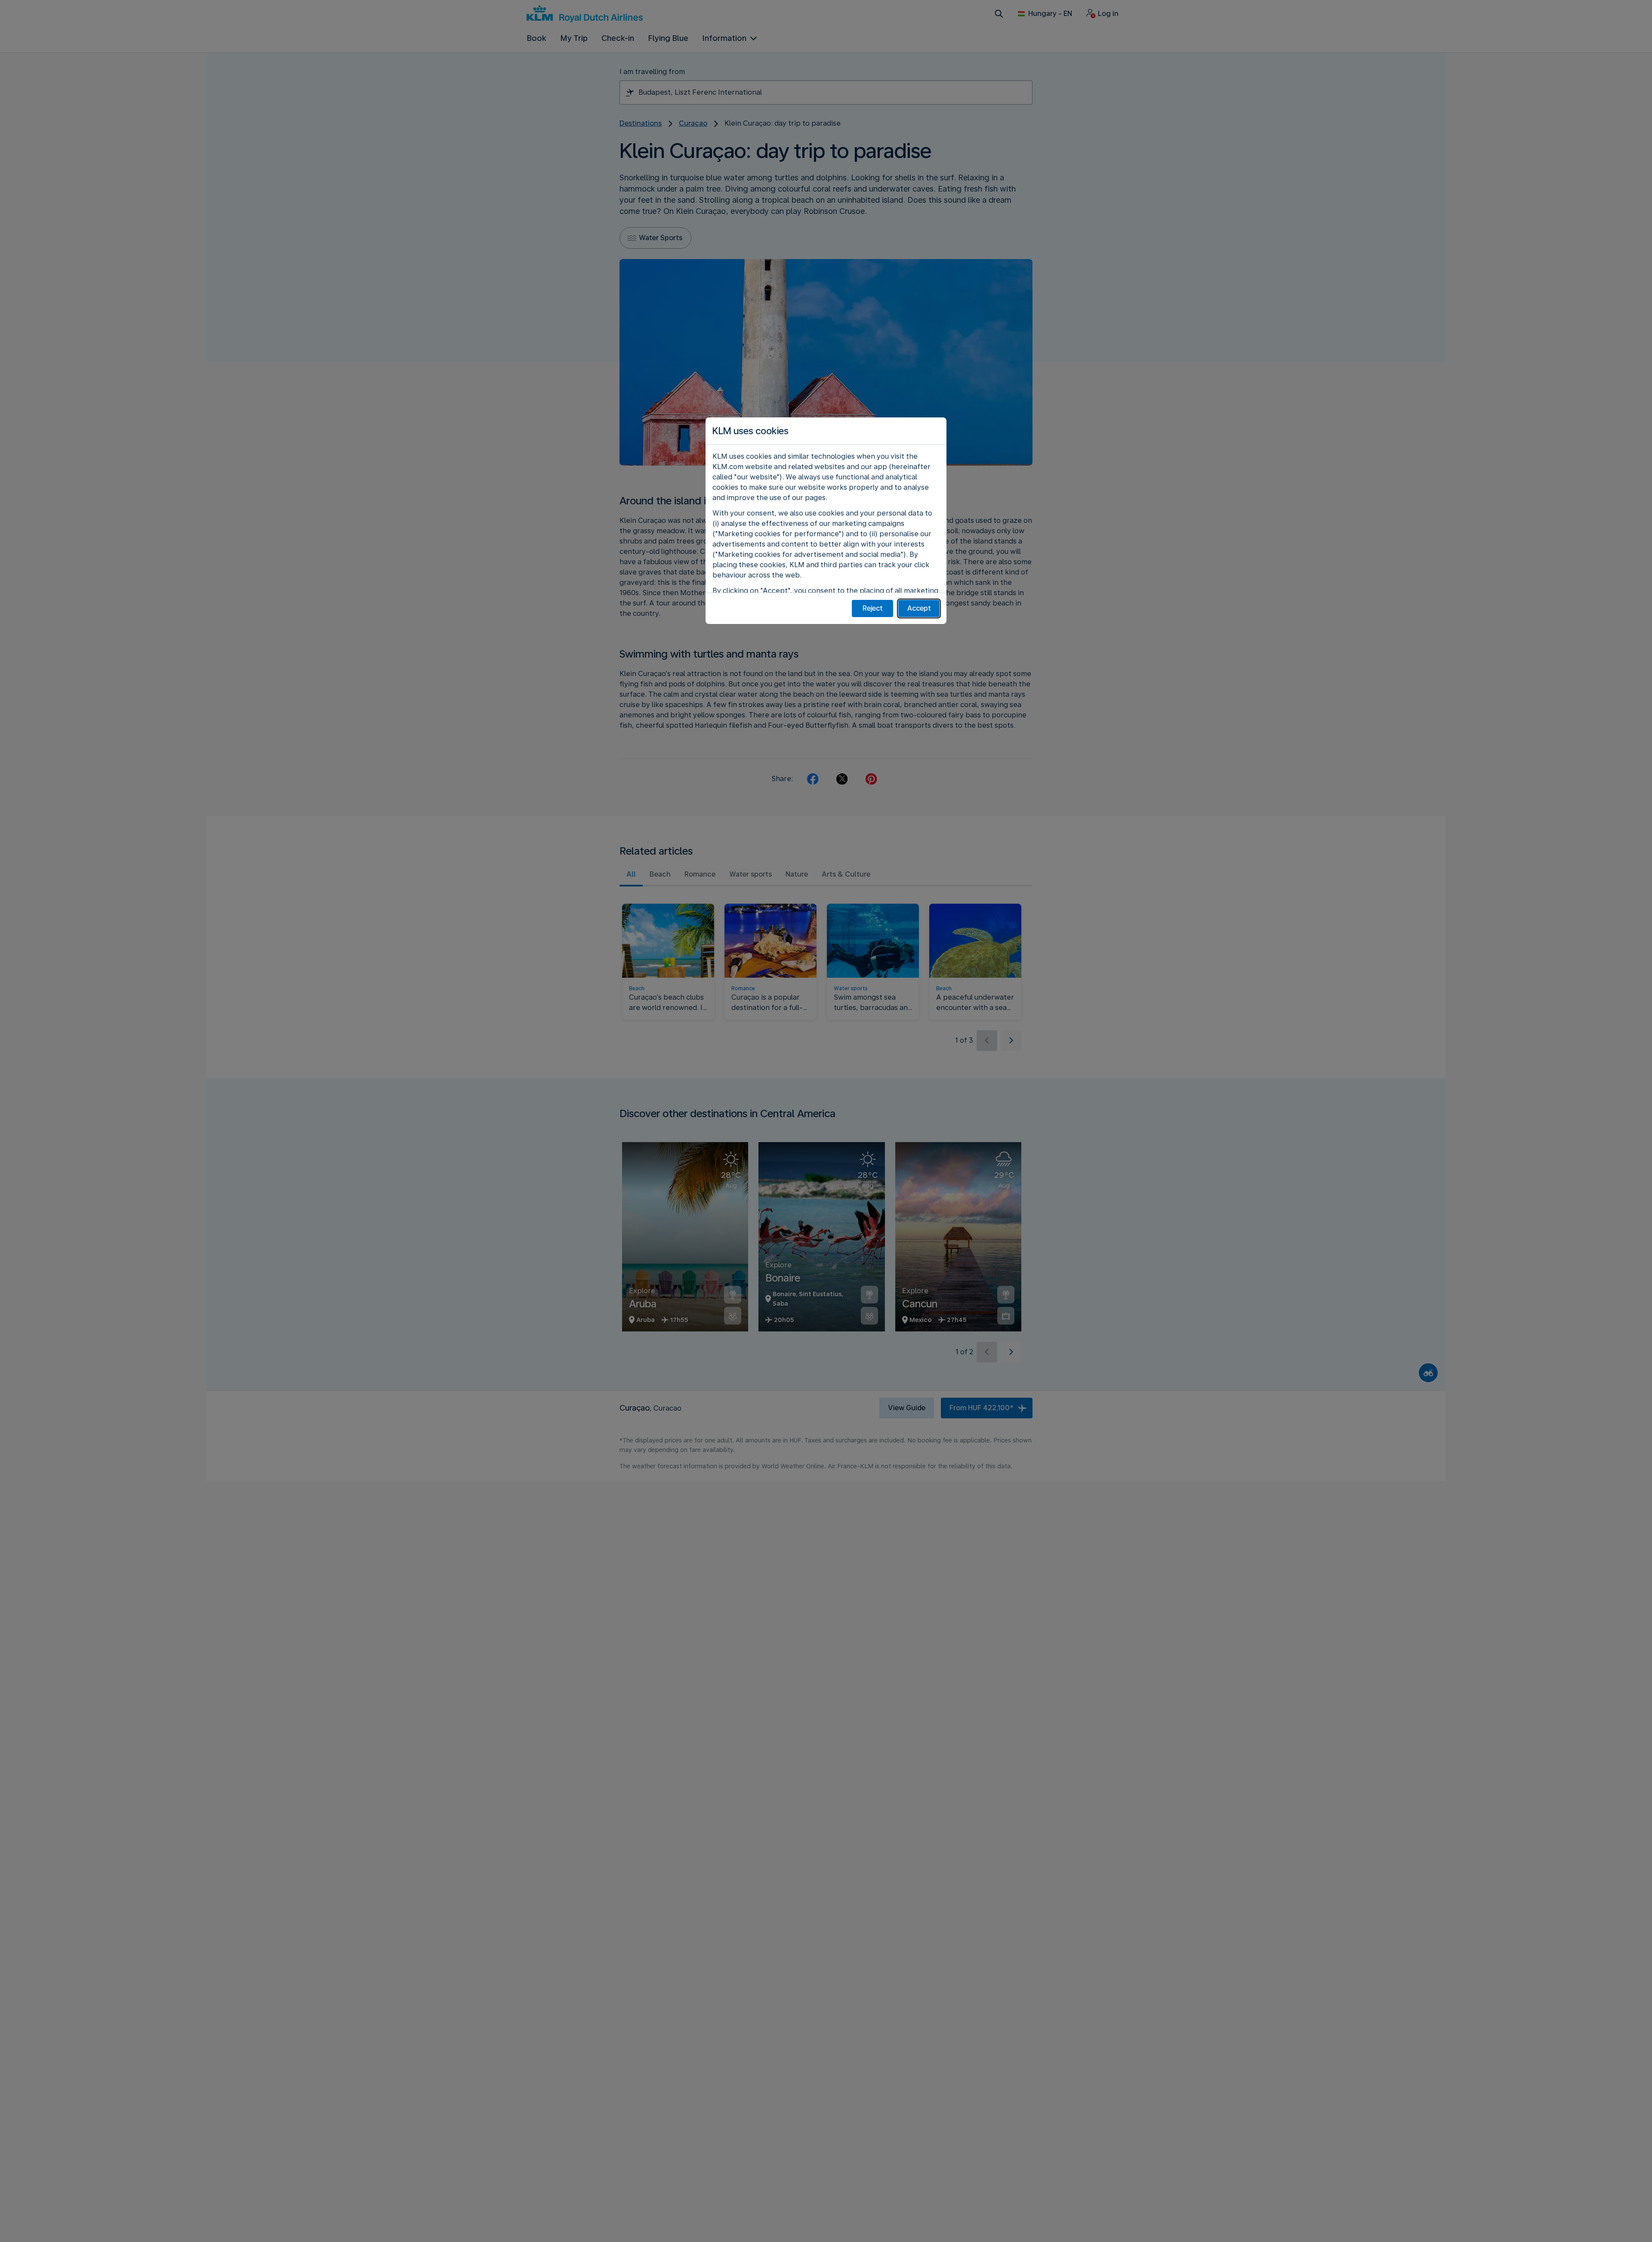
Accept (919, 608)
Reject (873, 608)
